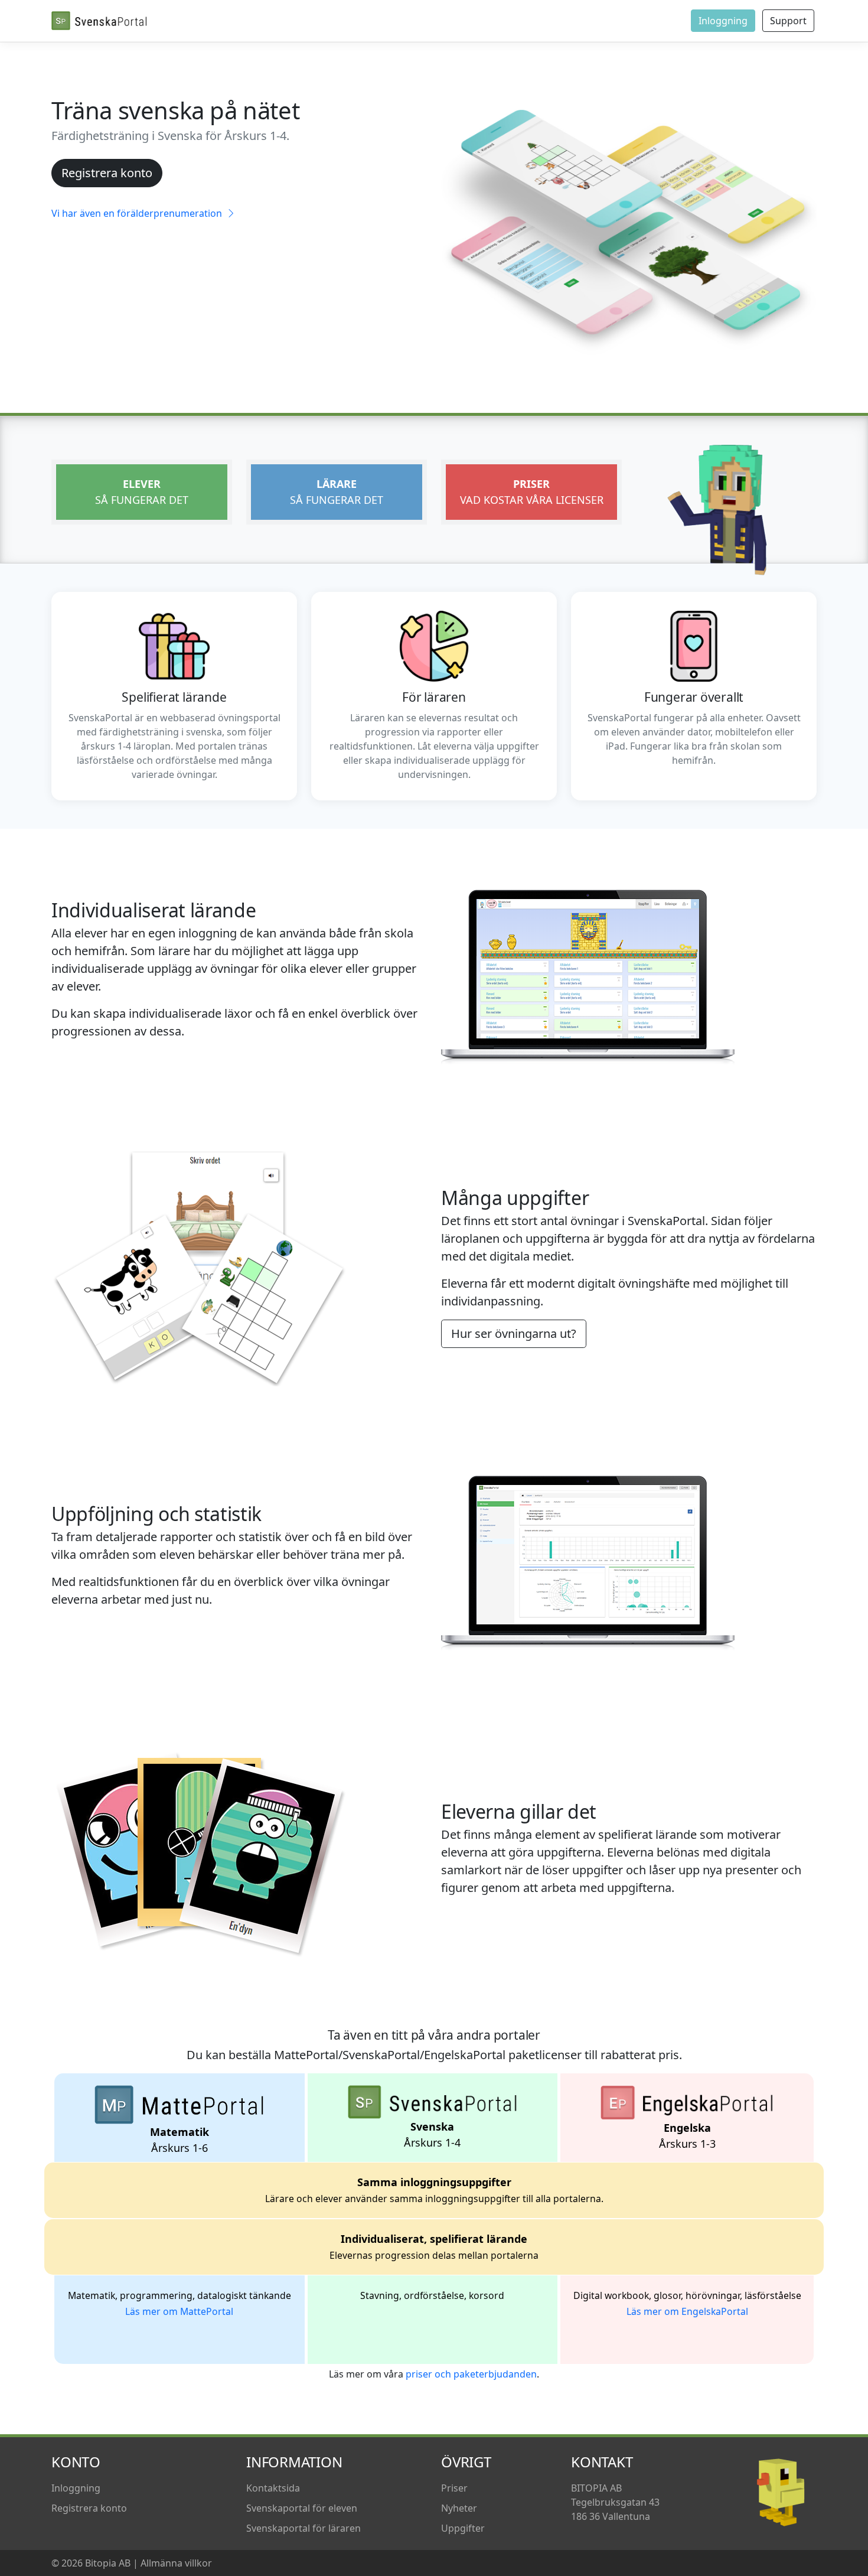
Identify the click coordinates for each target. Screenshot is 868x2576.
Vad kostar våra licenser (532, 492)
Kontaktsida (273, 2488)
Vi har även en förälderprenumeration (138, 213)
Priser (454, 2488)
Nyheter (459, 2508)
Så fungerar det (142, 492)
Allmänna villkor (176, 2563)
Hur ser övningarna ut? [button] (514, 1333)
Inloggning (723, 21)
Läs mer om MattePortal (179, 2311)
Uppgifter (463, 2528)
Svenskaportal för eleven (302, 2508)
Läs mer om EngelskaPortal (687, 2311)
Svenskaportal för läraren (304, 2528)
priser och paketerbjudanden (471, 2374)
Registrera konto (107, 173)
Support (788, 21)
